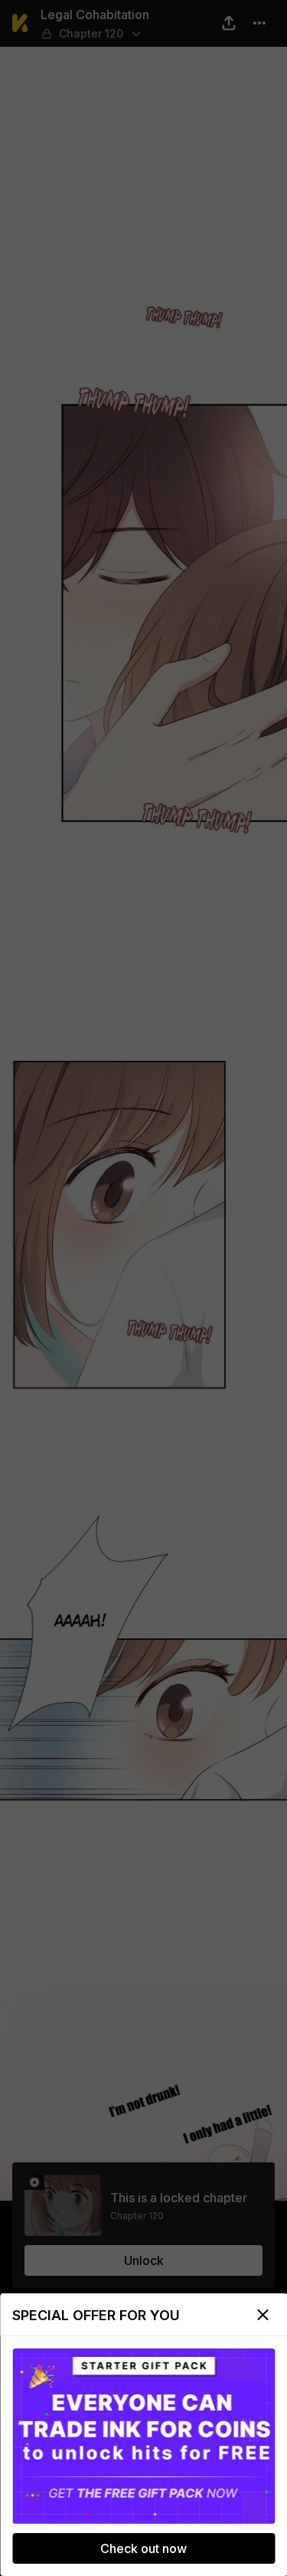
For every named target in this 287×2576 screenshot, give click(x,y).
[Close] (263, 2315)
